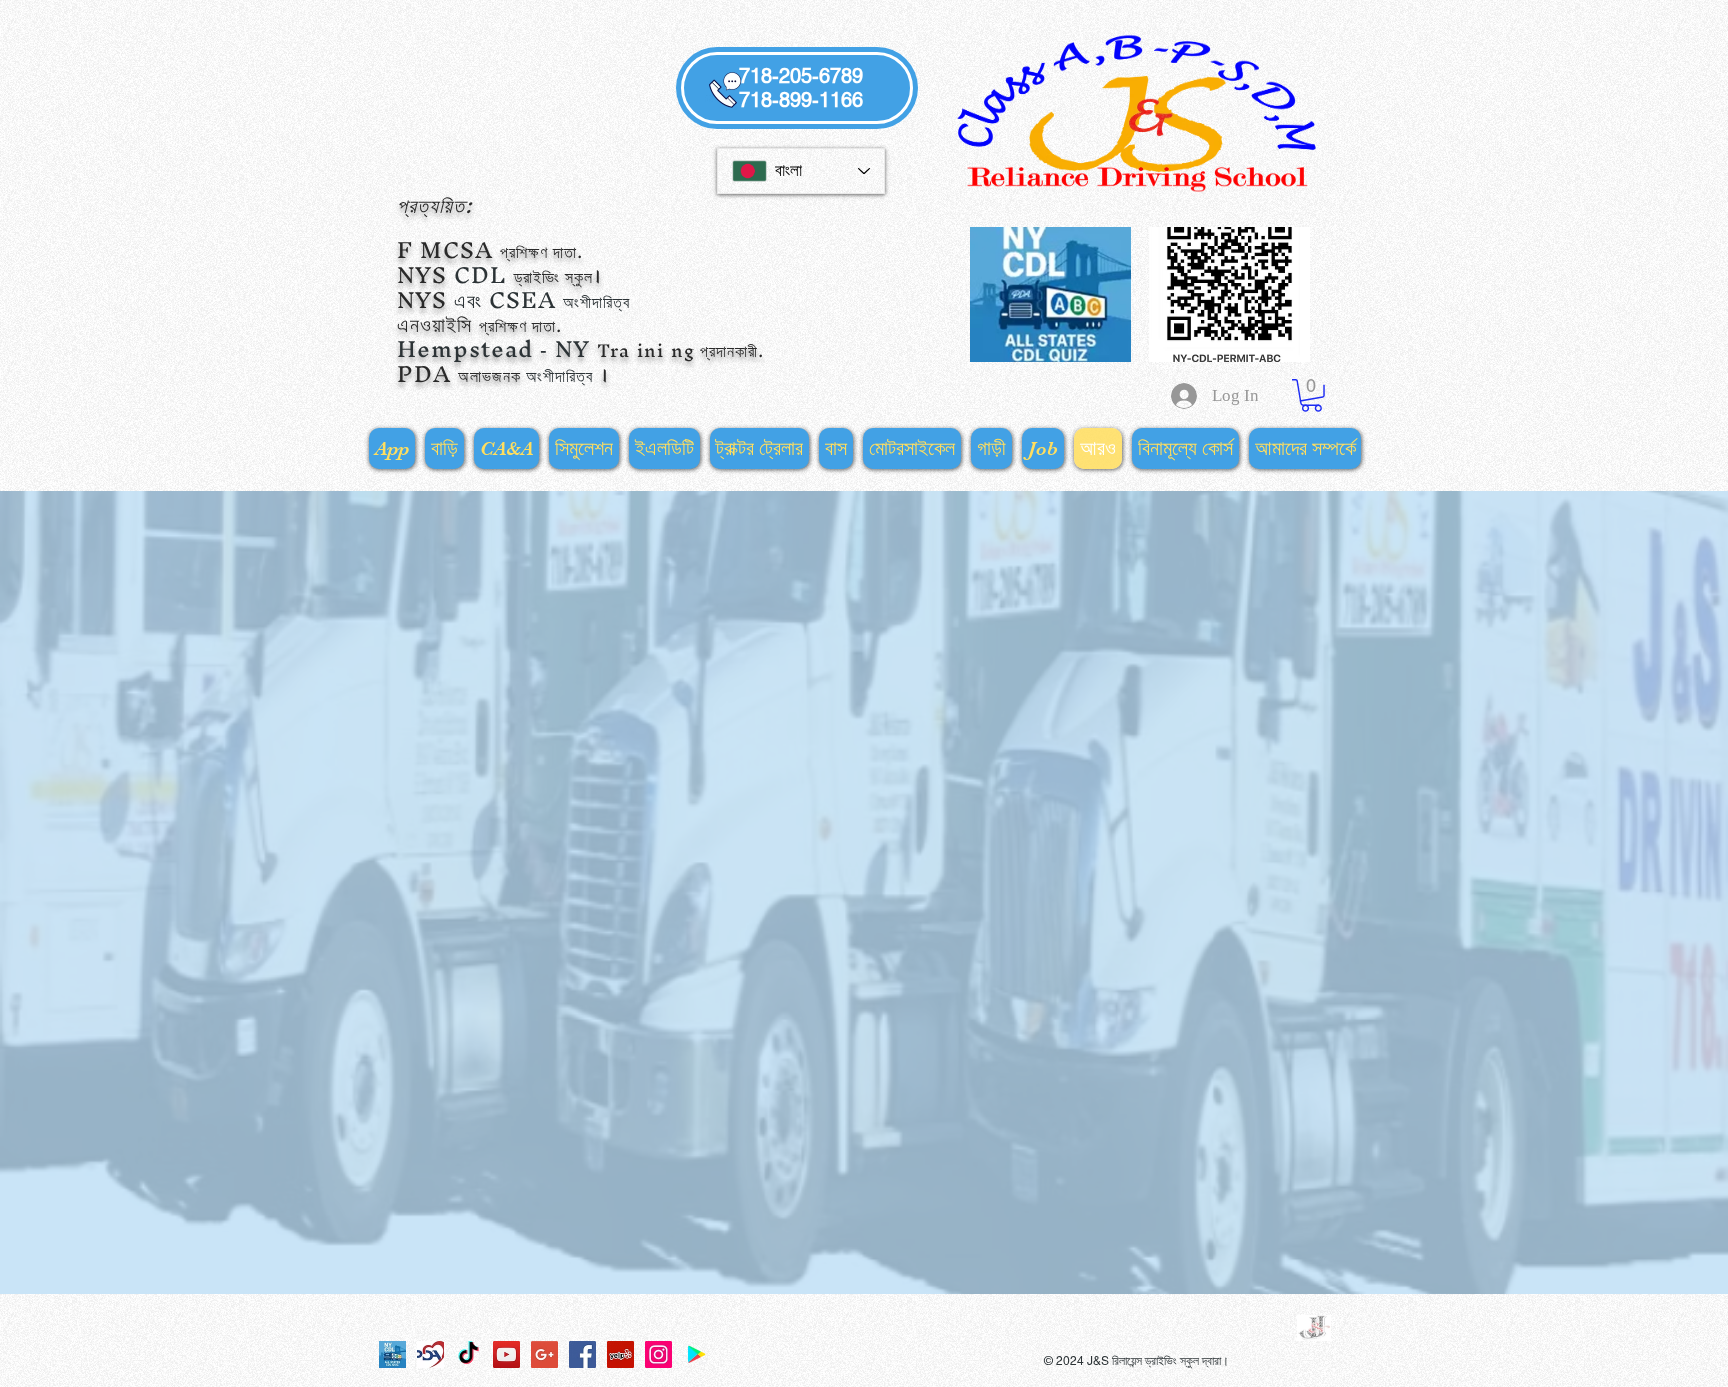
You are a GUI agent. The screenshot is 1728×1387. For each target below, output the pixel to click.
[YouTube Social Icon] (506, 1354)
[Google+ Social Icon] (544, 1354)
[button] (1311, 395)
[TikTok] (468, 1354)
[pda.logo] (430, 1354)
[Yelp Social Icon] (620, 1354)
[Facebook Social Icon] (582, 1354)
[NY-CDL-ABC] (392, 1354)
